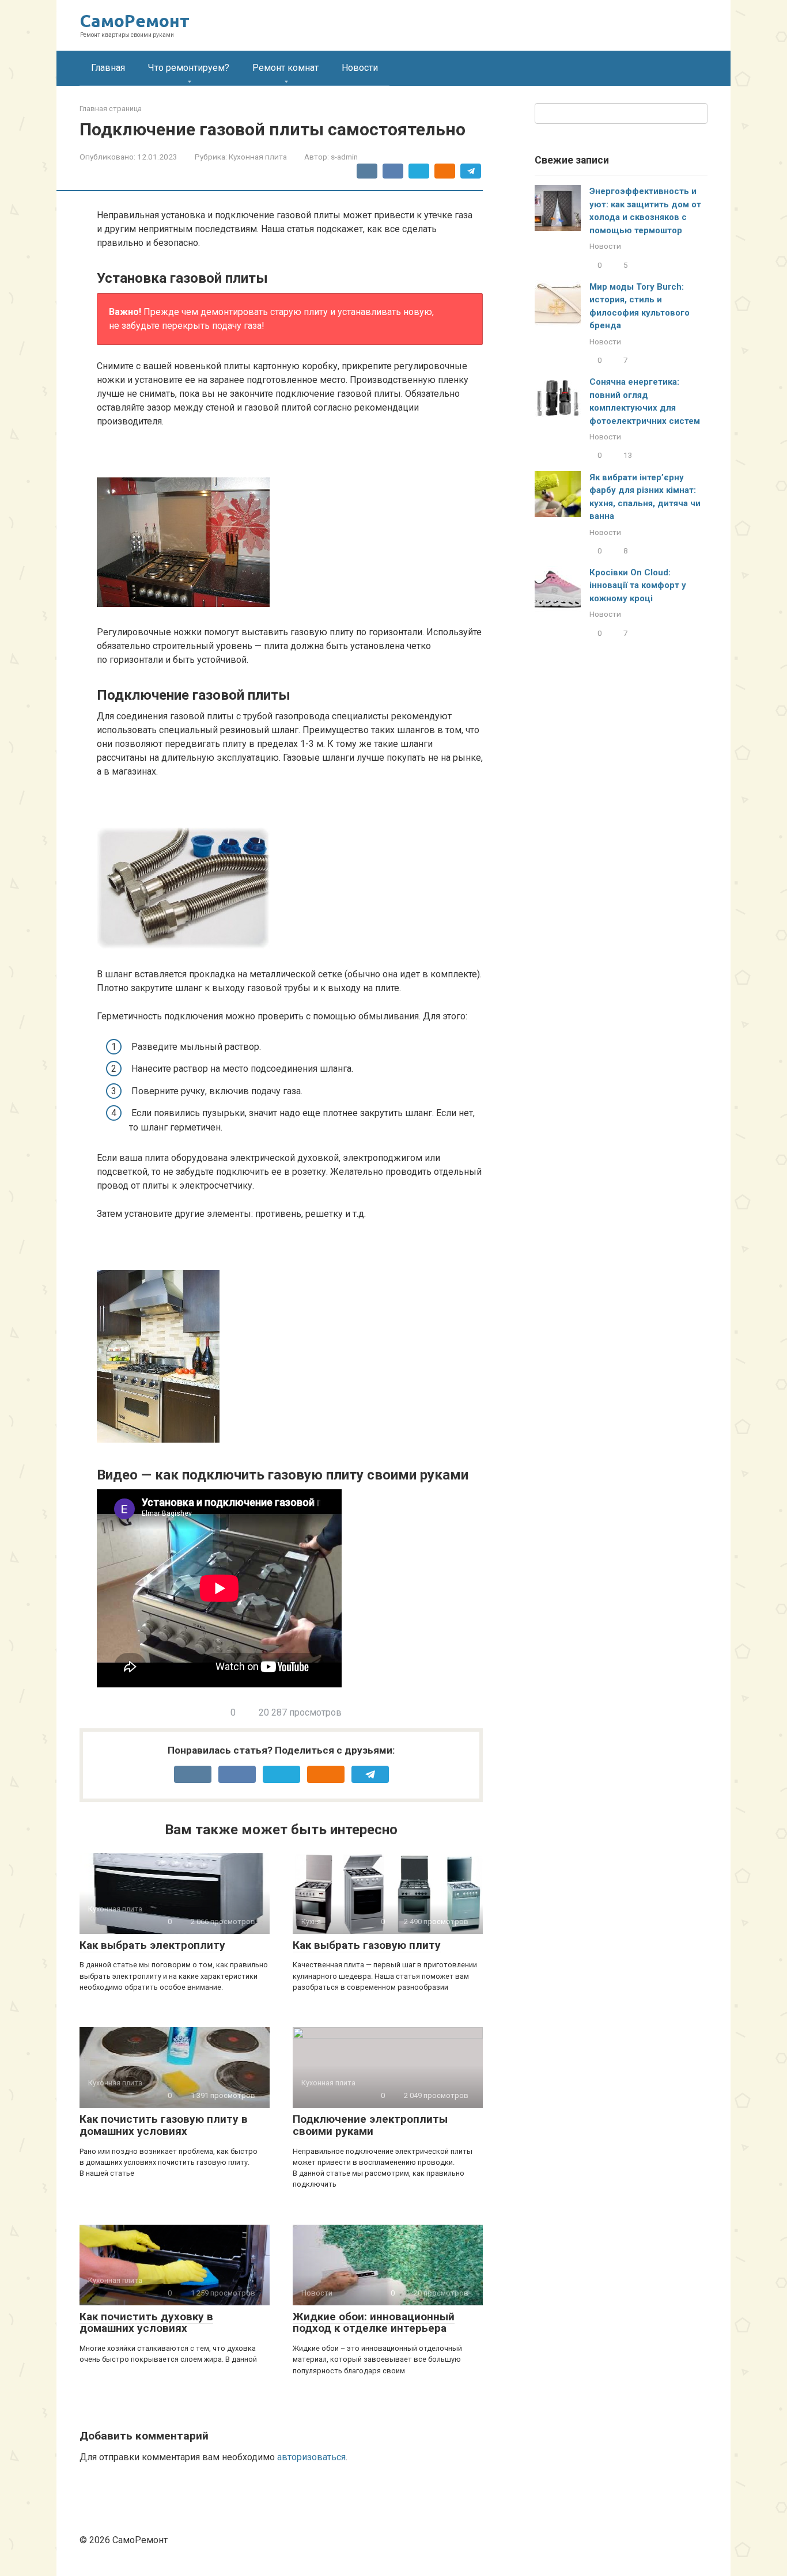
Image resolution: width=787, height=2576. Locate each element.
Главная (108, 68)
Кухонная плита (258, 157)
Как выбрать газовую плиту (367, 1945)
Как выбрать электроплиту (152, 1945)
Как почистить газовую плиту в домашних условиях (164, 2125)
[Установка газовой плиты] (290, 527)
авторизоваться (311, 2457)
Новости (360, 68)
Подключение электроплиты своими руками (370, 2125)
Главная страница (111, 109)
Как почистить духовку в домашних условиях (146, 2323)
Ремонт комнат (285, 68)
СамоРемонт (135, 21)
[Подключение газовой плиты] (290, 873)
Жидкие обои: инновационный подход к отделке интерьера (374, 2323)
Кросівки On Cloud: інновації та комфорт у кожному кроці (638, 585)
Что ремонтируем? (189, 68)
